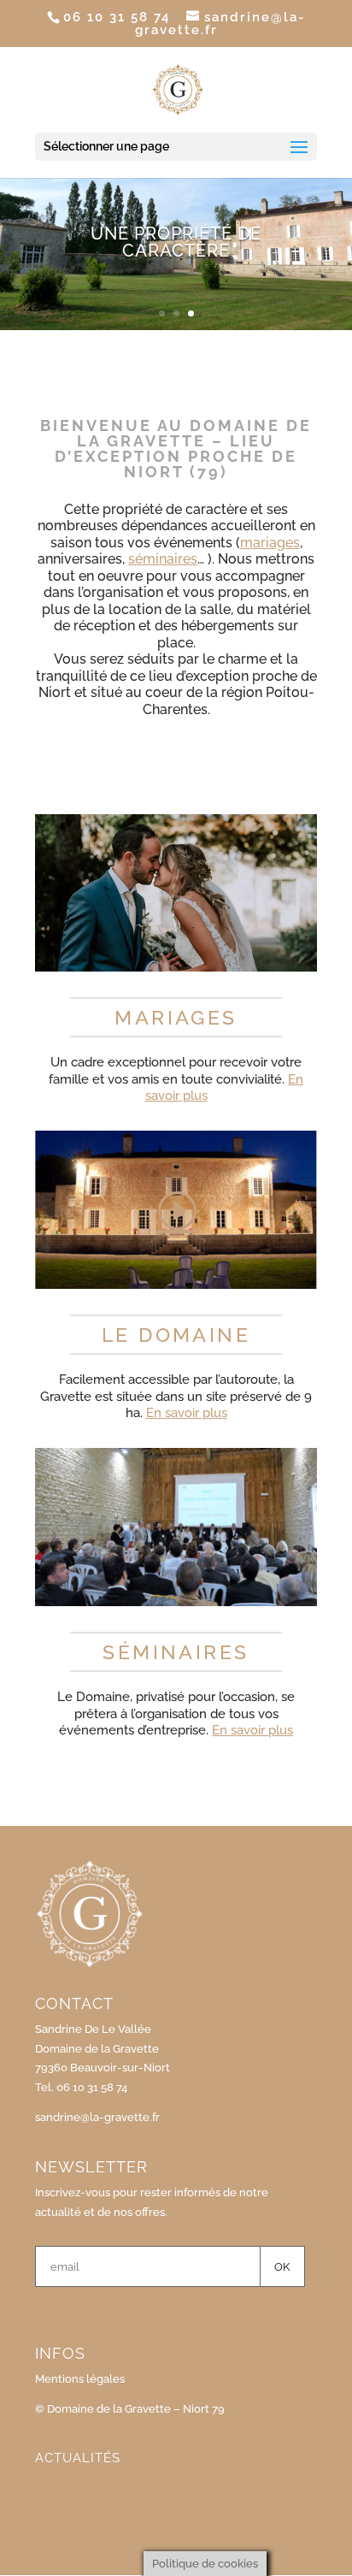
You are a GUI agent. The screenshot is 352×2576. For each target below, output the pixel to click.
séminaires (163, 559)
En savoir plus (187, 1413)
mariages (270, 543)
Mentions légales (80, 2379)
